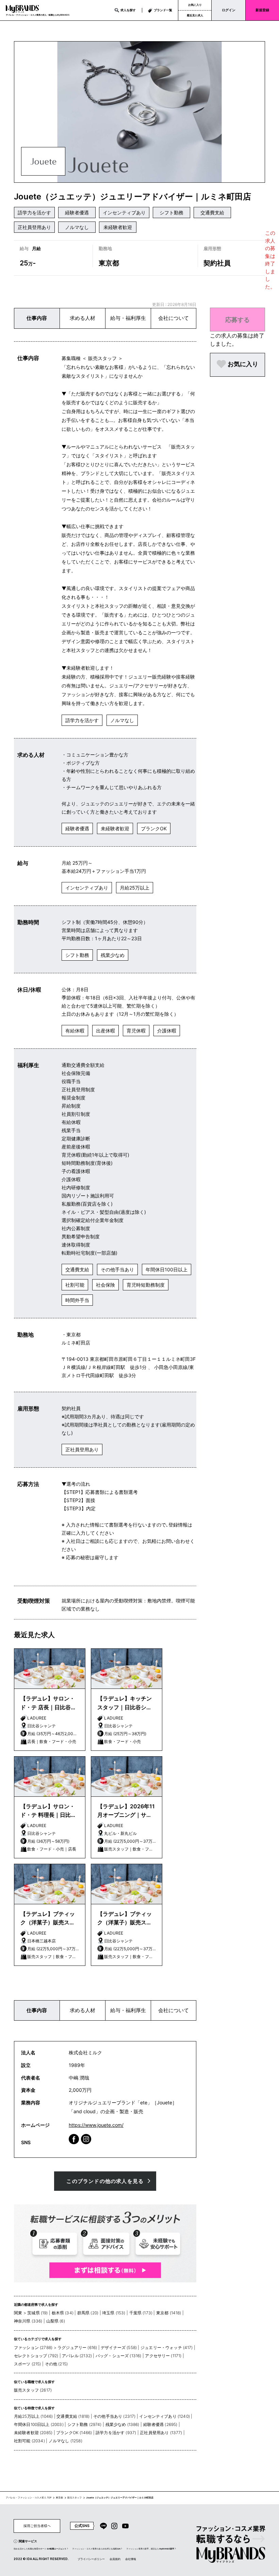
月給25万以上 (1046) (33, 2416)
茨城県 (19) (37, 2313)
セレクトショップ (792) (36, 2356)
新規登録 (262, 10)
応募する (237, 320)
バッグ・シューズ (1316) (118, 2356)
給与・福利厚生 (128, 318)
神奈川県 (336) (28, 2321)
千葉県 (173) (141, 2313)
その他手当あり (117, 1269)
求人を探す (128, 10)
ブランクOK (154, 828)
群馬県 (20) (88, 2313)
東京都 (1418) (169, 2313)
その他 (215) (56, 2364)
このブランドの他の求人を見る (105, 2181)
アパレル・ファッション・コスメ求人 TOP (29, 2498)
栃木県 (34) (63, 2313)
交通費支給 (212, 213)
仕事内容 (37, 318)
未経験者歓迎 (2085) (33, 2433)
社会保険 (105, 1285)
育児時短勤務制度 (146, 1285)
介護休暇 (167, 1031)
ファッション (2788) (33, 2347)
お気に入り (195, 5)
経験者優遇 (77, 213)
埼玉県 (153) (114, 2313)
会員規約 (115, 2559)
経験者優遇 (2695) (160, 2424)
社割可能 (75, 1285)
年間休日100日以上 (167, 1269)
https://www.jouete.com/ (96, 2125)
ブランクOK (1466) (74, 2433)
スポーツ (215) (28, 2364)
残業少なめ (113, 955)
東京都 (59, 2498)
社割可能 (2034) (29, 2441)
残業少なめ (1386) (122, 2424)
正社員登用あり (34, 227)
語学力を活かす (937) (116, 2433)
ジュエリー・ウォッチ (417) (167, 2347)
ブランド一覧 (163, 10)
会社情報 (131, 2559)
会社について (174, 318)
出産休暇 (105, 1031)
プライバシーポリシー (91, 2559)
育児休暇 (136, 1031)
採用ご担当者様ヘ (37, 2526)
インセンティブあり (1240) (165, 2416)
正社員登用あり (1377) (161, 2433)
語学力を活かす (34, 213)
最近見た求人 (195, 15)
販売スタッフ (75, 2498)
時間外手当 (77, 1300)
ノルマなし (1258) (65, 2441)
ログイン (229, 10)
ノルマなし (77, 227)
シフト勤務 (171, 213)
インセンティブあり (124, 213)
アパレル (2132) (77, 2356)
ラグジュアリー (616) (77, 2347)
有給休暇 (75, 1031)
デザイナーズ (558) (119, 2347)
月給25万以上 (135, 888)
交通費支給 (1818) (73, 2416)
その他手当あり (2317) (114, 2416)
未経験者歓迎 (118, 227)
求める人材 (83, 318)
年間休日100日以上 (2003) (39, 2424)
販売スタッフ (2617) (33, 2390)
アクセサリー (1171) (163, 2356)
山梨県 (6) (56, 2321)
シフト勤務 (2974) (85, 2424)
